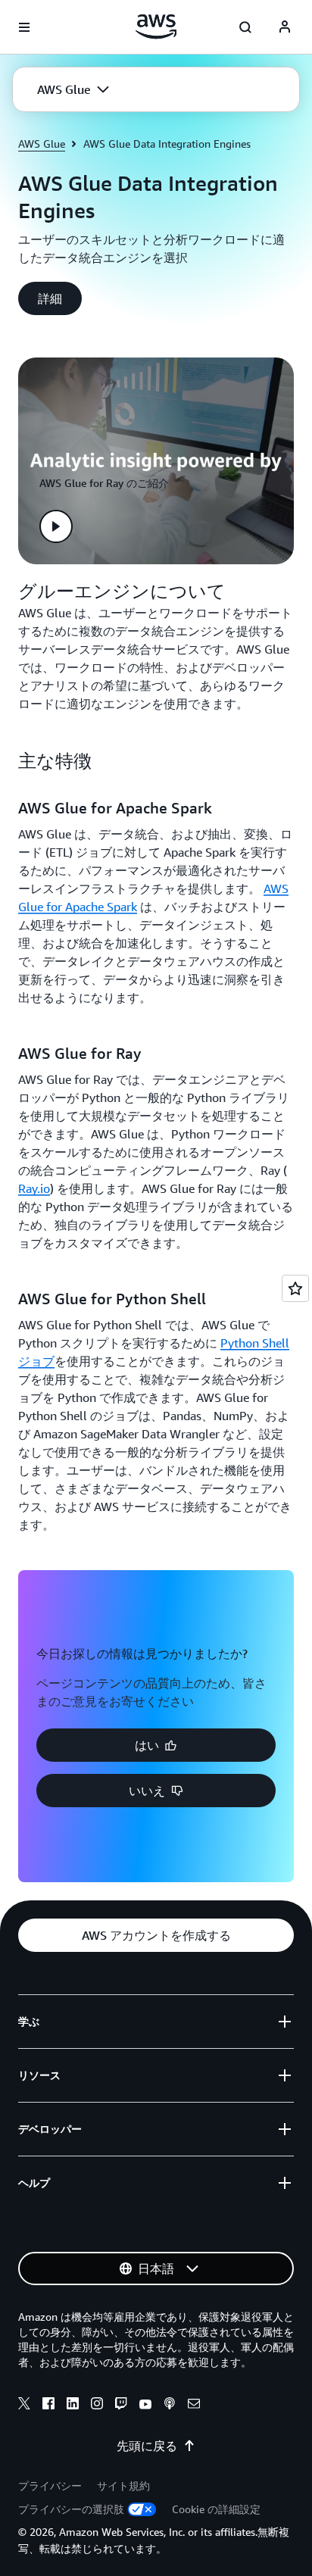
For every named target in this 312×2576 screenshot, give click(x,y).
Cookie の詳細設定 (216, 2509)
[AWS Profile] (285, 27)
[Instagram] (97, 2406)
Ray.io (34, 1188)
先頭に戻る (147, 2446)
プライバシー (50, 2485)
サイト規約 (123, 2485)
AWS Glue (42, 144)
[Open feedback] (295, 1288)
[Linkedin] (73, 2406)
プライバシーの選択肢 (71, 2509)
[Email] (194, 2406)
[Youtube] (145, 2406)
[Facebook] (48, 2406)
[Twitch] (121, 2406)
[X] (24, 2406)
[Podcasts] (170, 2406)
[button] (73, 89)
